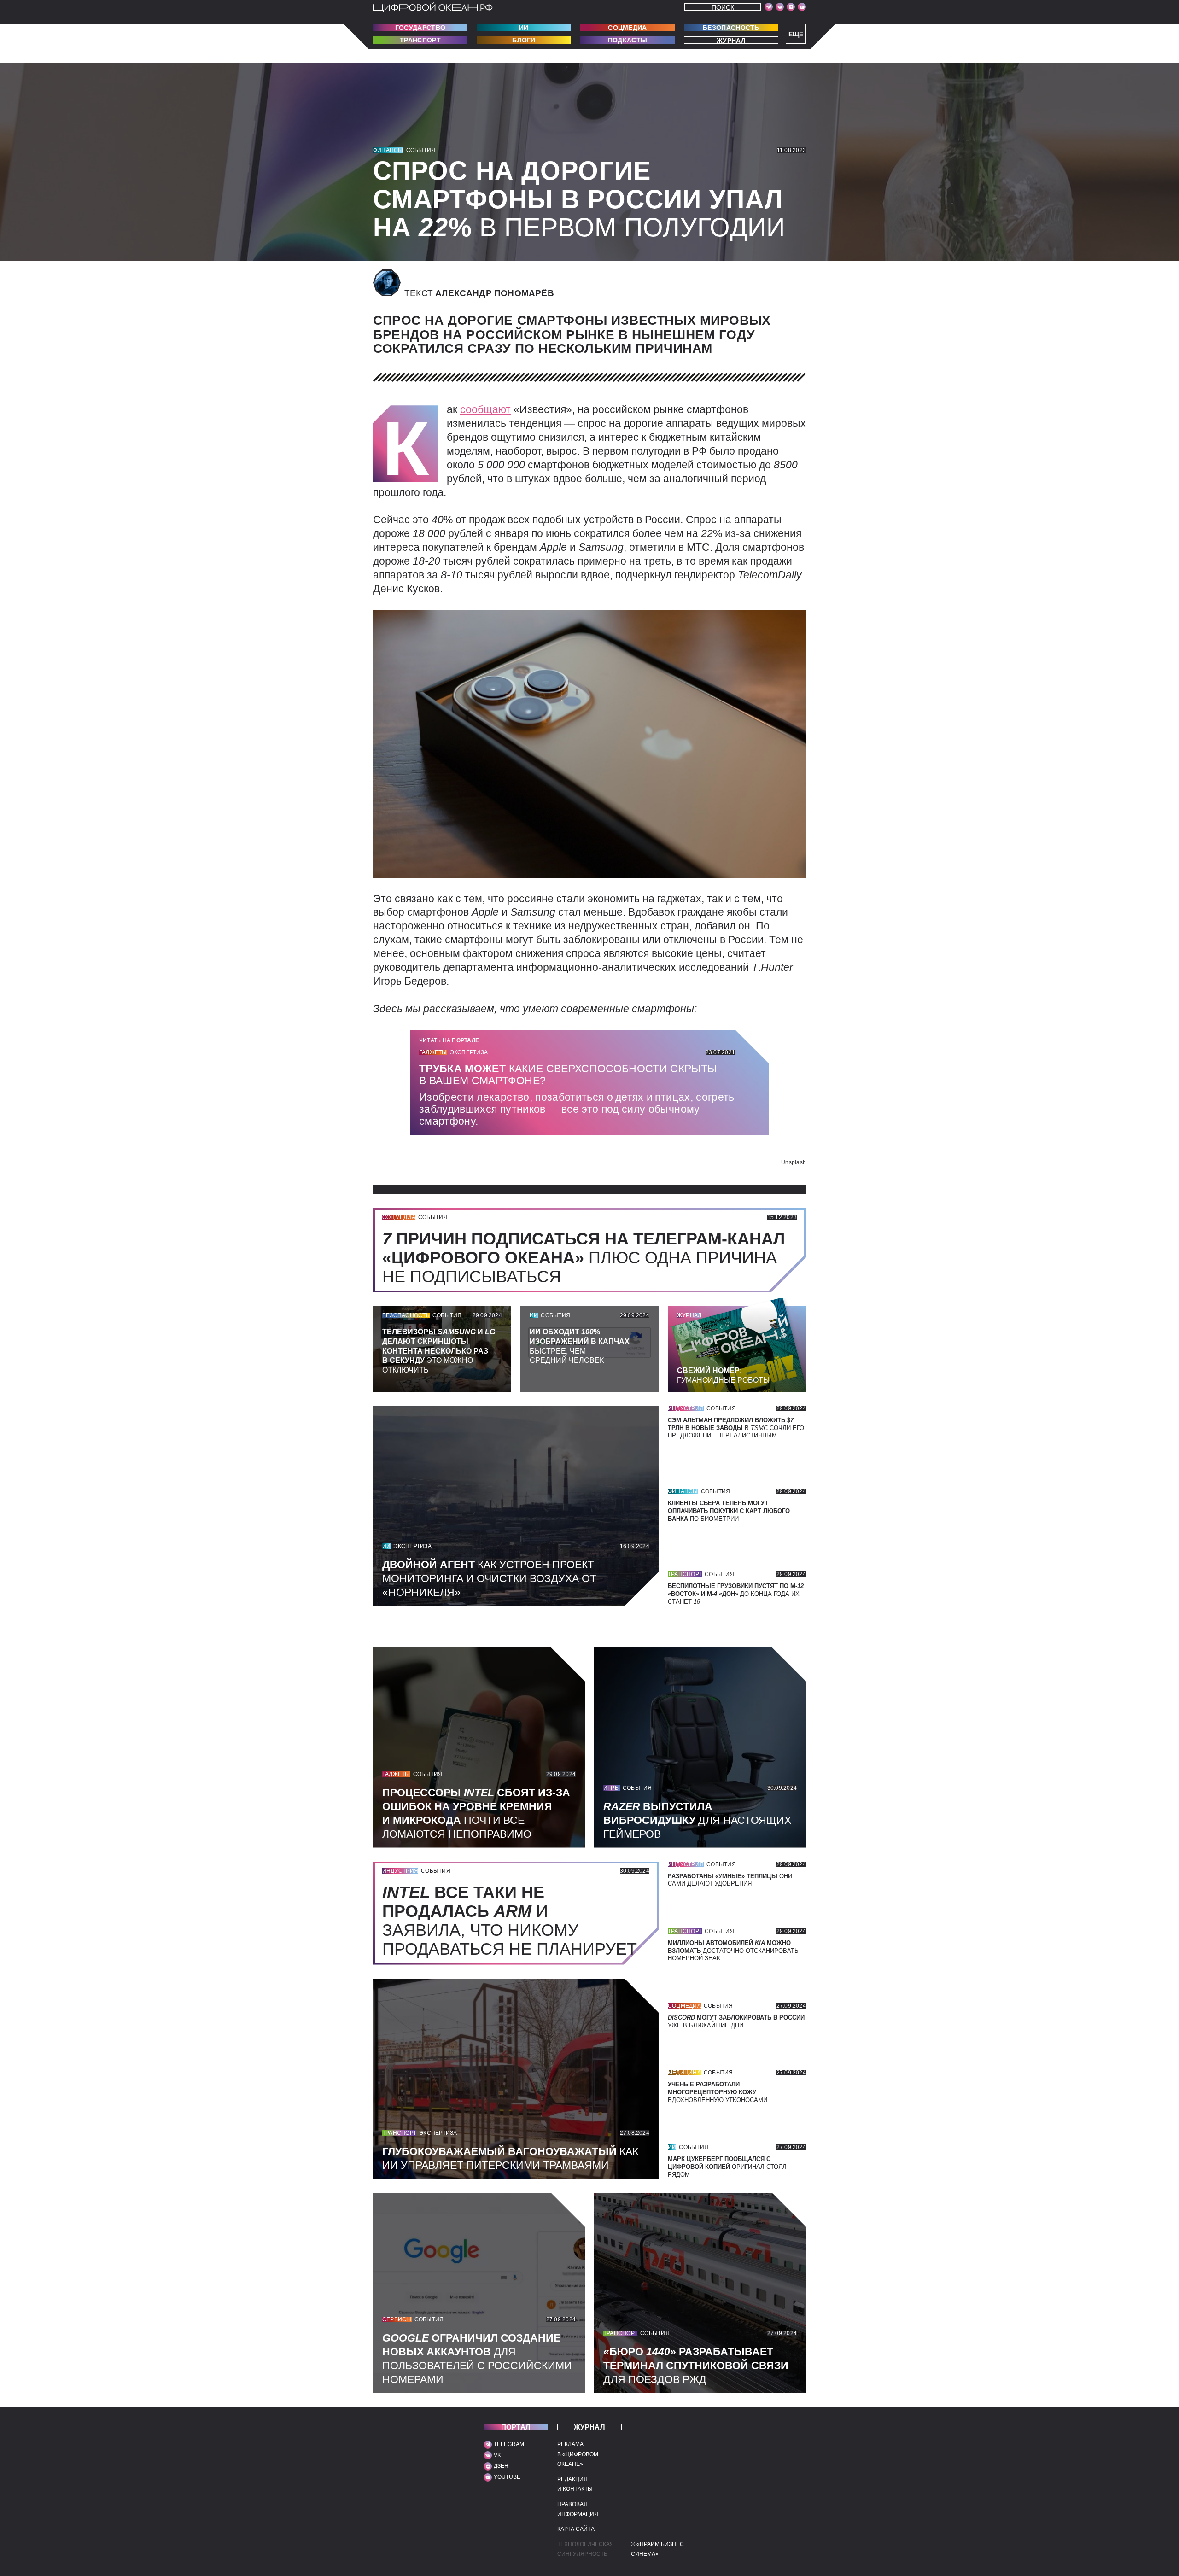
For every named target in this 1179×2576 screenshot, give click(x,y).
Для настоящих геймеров (697, 1820)
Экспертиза (469, 1052)
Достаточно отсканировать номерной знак (733, 1951)
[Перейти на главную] (433, 7)
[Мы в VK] (780, 7)
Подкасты (627, 40)
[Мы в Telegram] (769, 7)
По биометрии (729, 1511)
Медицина (684, 2073)
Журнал (731, 40)
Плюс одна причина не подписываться (584, 1258)
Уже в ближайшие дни (736, 2021)
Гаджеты (433, 1052)
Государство (420, 28)
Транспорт (420, 40)
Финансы (388, 150)
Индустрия (686, 1408)
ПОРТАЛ (516, 2427)
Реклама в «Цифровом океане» (578, 2454)
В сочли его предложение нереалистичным (736, 1428)
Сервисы (397, 2319)
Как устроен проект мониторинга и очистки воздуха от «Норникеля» (489, 1578)
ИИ (524, 28)
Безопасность (731, 28)
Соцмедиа (627, 28)
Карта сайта (576, 2529)
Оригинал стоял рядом (727, 2167)
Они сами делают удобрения (730, 1880)
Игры (612, 1788)
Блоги (524, 40)
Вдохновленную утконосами (718, 2092)
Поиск (723, 7)
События (421, 150)
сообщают (485, 409)
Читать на (449, 1040)
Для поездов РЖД (696, 2366)
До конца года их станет (736, 1594)
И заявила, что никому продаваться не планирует (514, 1921)
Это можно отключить (439, 1351)
